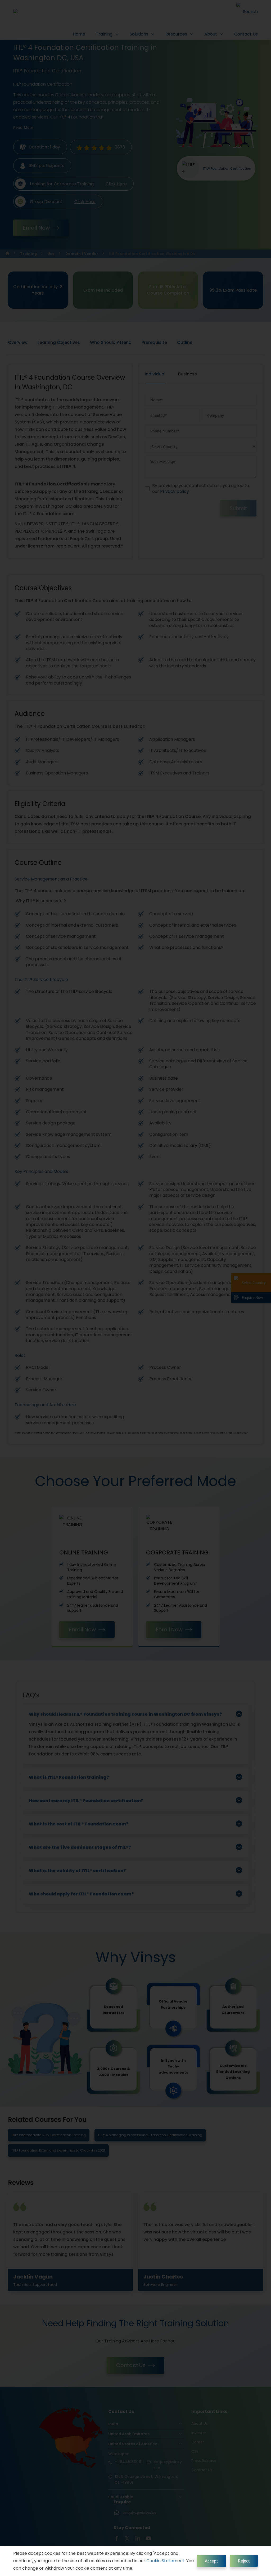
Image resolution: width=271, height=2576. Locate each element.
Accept (211, 2561)
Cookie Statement (165, 2561)
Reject (244, 2561)
